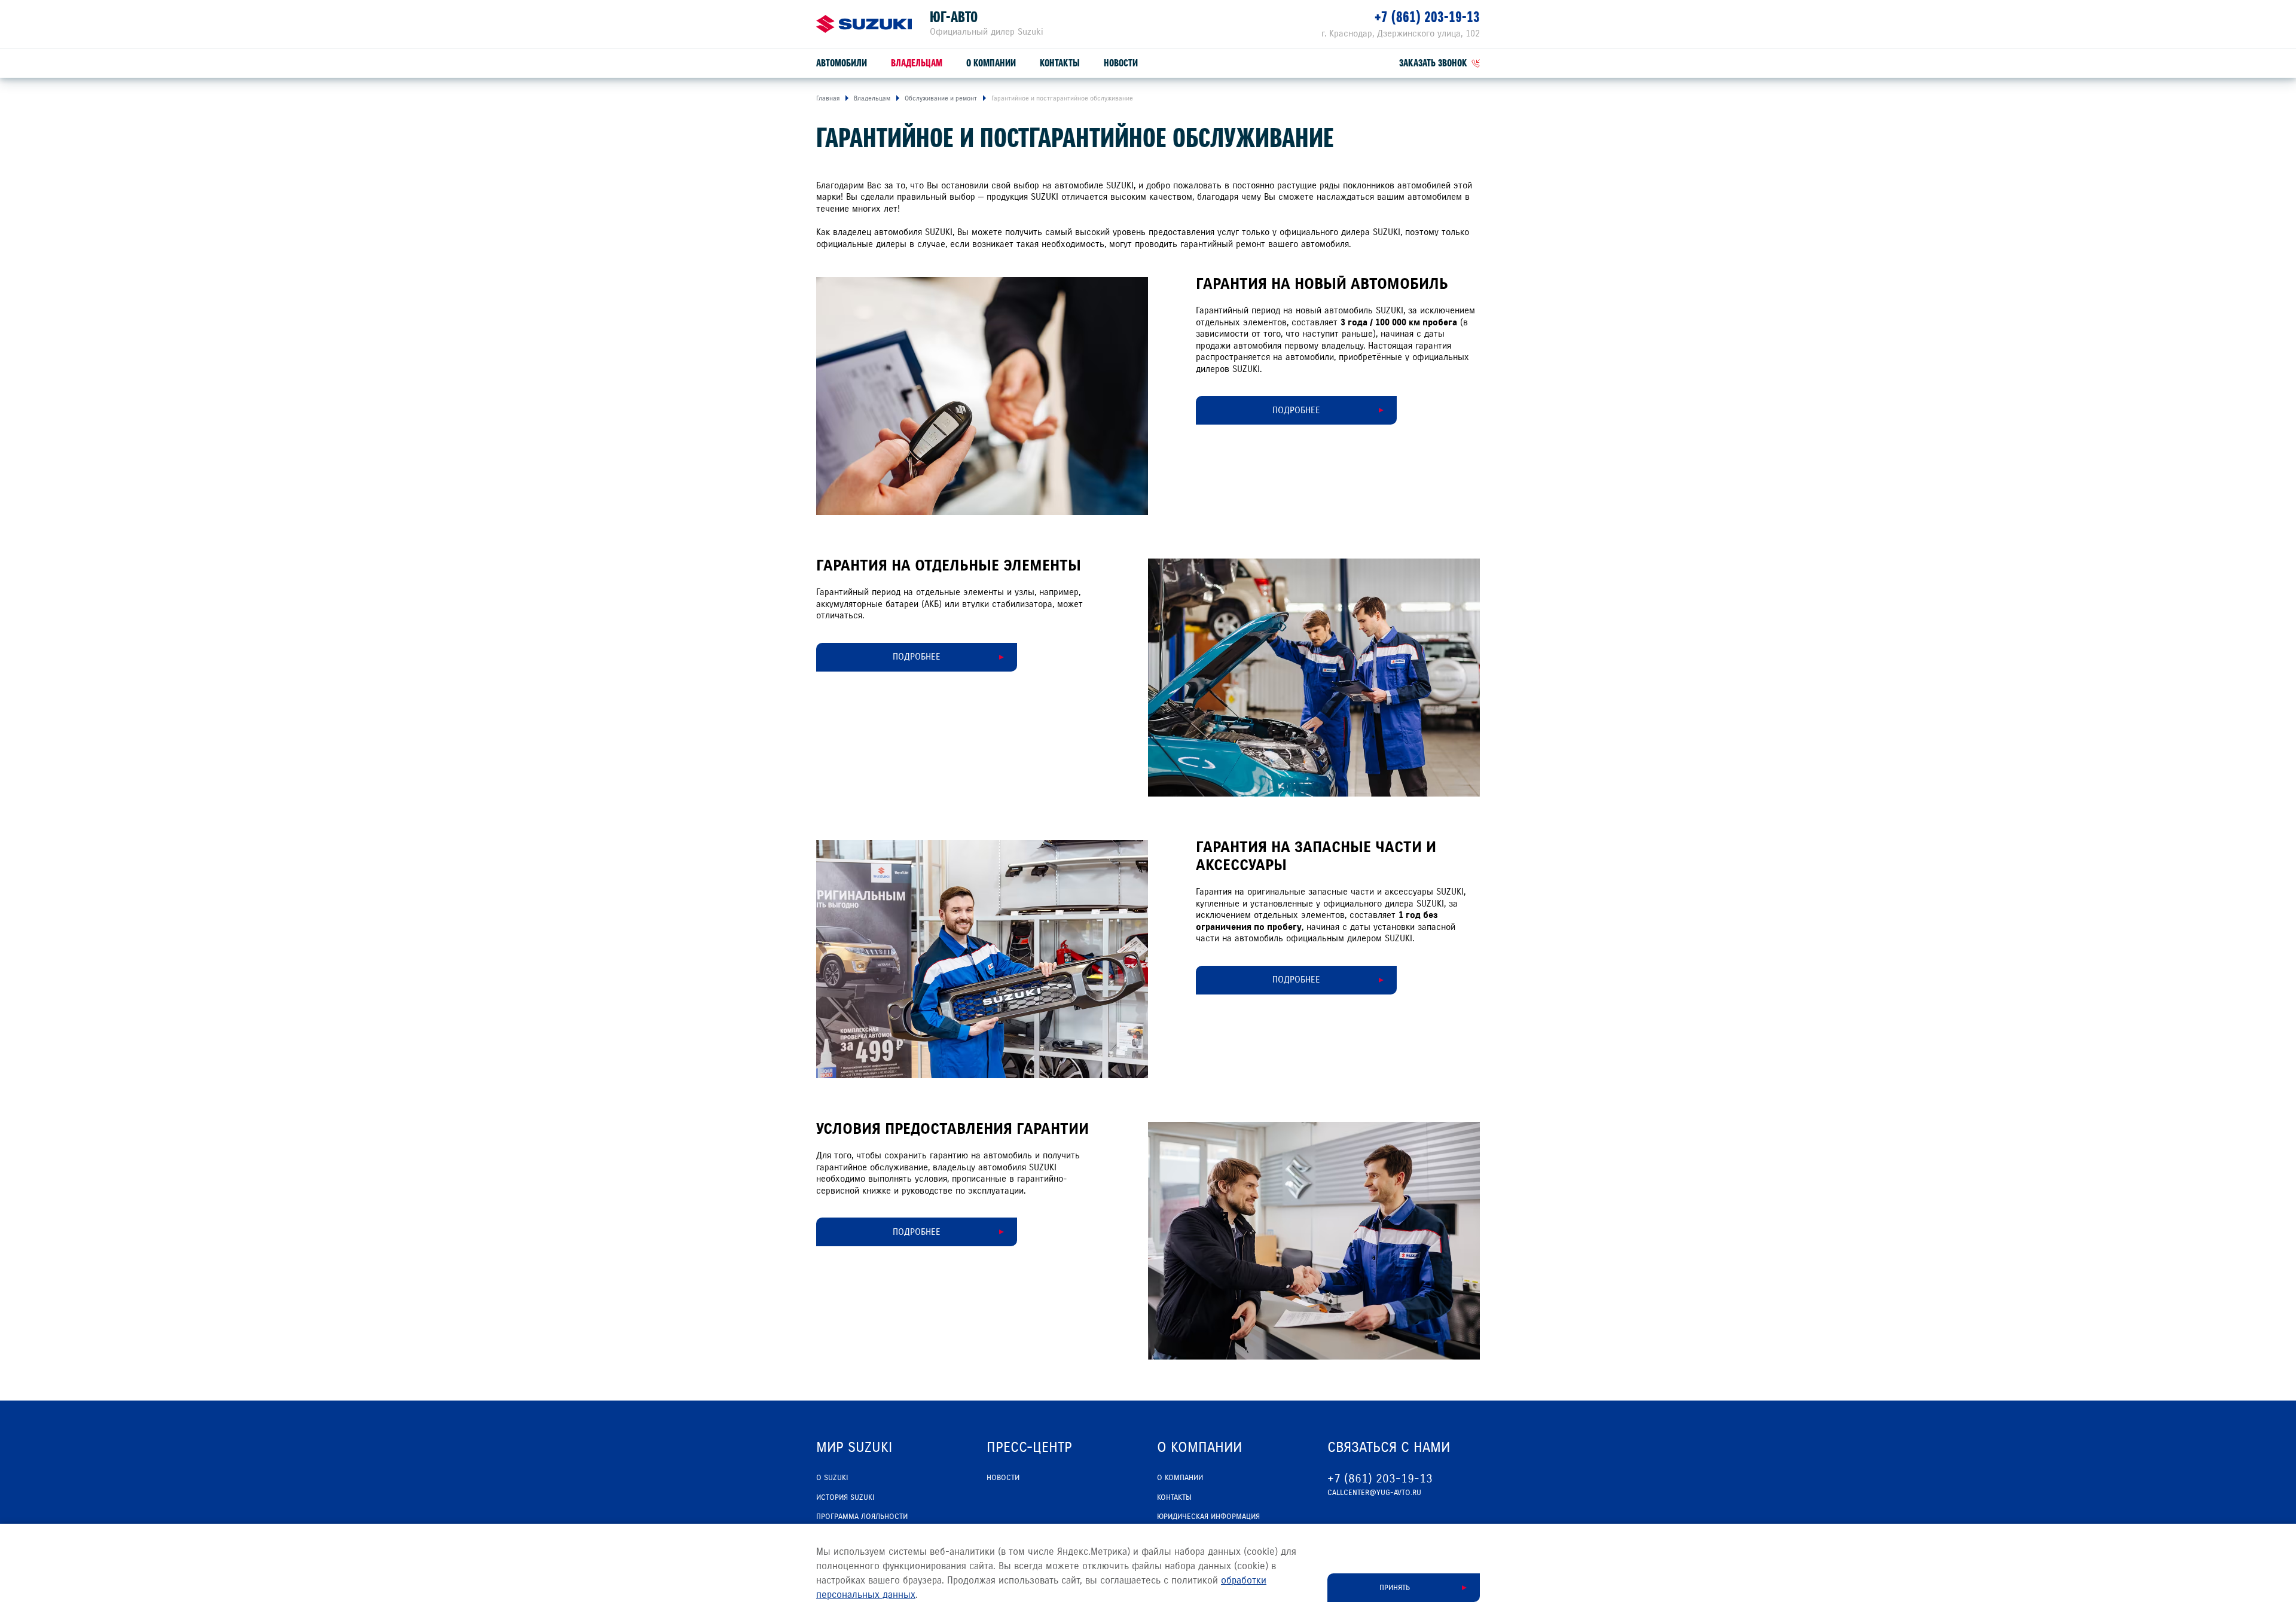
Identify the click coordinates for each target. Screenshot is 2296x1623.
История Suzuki (845, 1497)
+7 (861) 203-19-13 (1427, 17)
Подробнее (917, 657)
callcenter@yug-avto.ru (1374, 1493)
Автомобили (842, 63)
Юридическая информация (1208, 1517)
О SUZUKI (832, 1478)
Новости (1121, 63)
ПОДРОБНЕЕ (1296, 410)
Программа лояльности (862, 1517)
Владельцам (917, 63)
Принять (1395, 1588)
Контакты (1060, 63)
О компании (991, 63)
